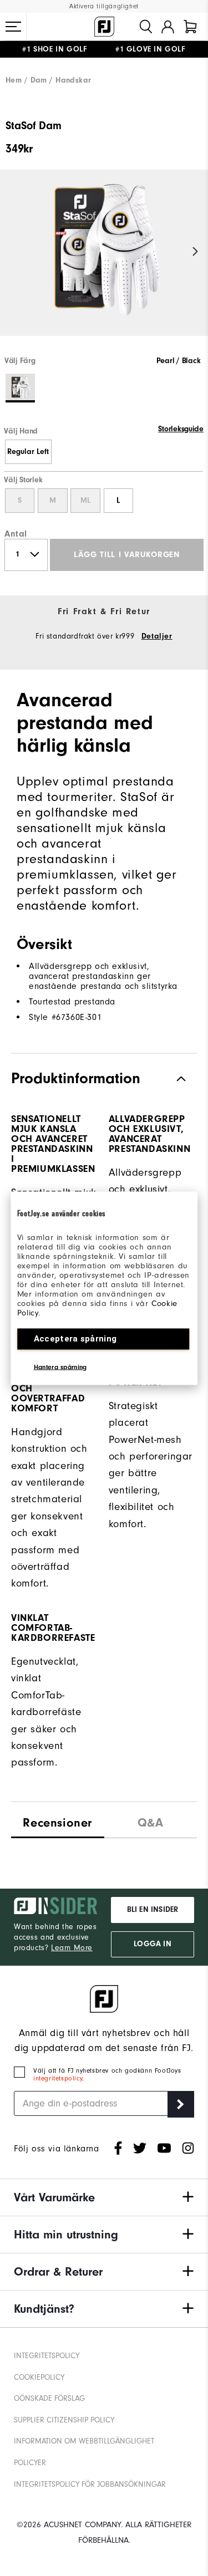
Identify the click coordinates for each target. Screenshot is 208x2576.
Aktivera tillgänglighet (104, 6)
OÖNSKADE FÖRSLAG (49, 2398)
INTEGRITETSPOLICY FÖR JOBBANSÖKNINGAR (90, 2484)
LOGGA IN (152, 1944)
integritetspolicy (58, 2078)
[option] (104, 262)
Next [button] (196, 252)
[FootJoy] (104, 27)
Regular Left (28, 452)
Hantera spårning (60, 1366)
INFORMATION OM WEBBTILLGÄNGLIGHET (84, 2441)
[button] (13, 27)
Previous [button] (12, 252)
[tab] (190, 27)
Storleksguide (181, 429)
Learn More (72, 1948)
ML (85, 501)
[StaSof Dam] (104, 262)
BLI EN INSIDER (153, 1910)
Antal (16, 534)
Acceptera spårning (75, 1338)
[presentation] (151, 1820)
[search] (146, 27)
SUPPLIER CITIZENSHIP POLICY (64, 2420)
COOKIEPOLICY (39, 2377)
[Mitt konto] (168, 27)
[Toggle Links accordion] (104, 2197)
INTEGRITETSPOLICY (47, 2356)
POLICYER (30, 2463)
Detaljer (157, 636)
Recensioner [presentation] (57, 1823)
